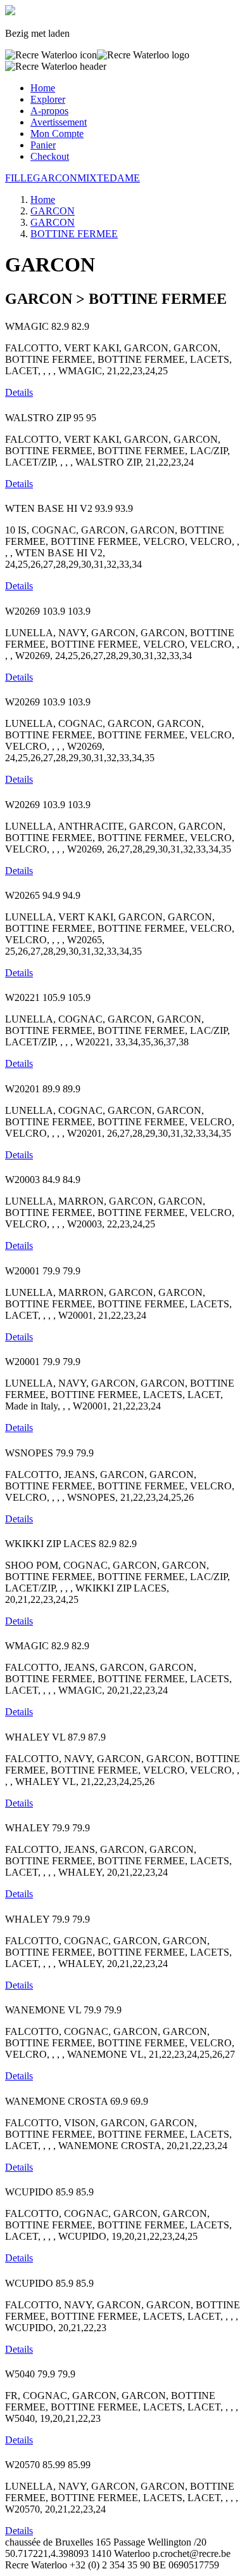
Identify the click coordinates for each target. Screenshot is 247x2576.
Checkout (50, 156)
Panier (43, 145)
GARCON (55, 178)
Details (19, 392)
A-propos (49, 111)
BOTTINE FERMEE (74, 234)
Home (43, 88)
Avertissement (59, 122)
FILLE (19, 178)
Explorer (48, 99)
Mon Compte (57, 134)
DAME (125, 178)
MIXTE (93, 178)
